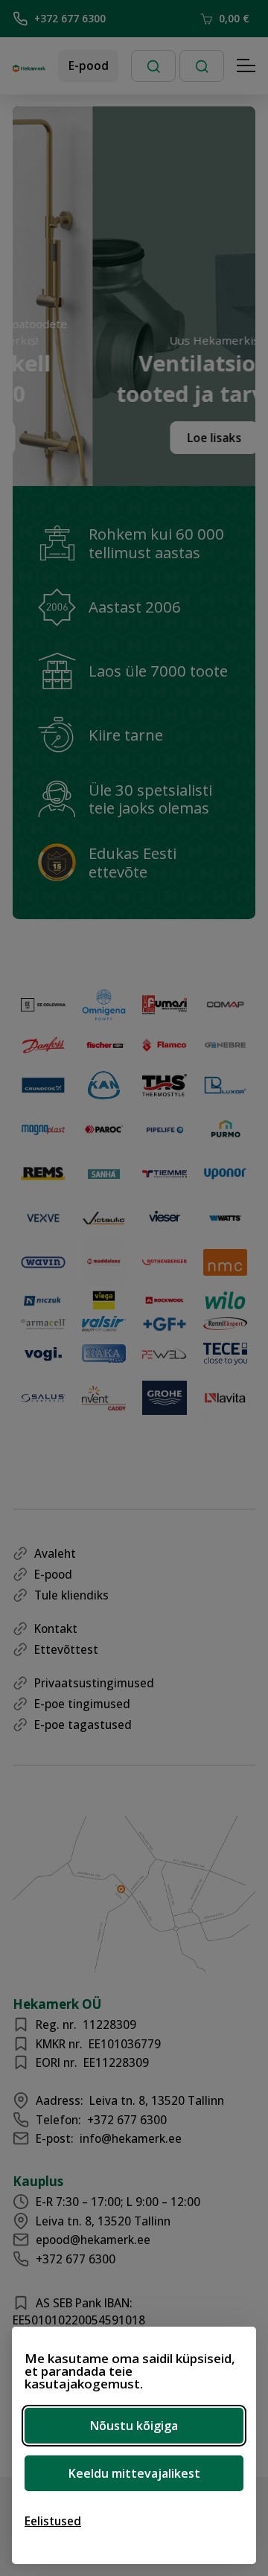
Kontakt (56, 1629)
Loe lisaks (195, 438)
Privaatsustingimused (94, 1683)
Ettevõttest (66, 1649)
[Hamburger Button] (246, 66)
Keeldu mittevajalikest (134, 2473)
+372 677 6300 (70, 18)
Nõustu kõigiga (134, 2426)
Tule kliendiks (71, 1595)
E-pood (89, 65)
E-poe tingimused (82, 1704)
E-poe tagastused (83, 1725)
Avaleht (55, 1553)
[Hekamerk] (29, 66)
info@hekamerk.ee (131, 2138)
